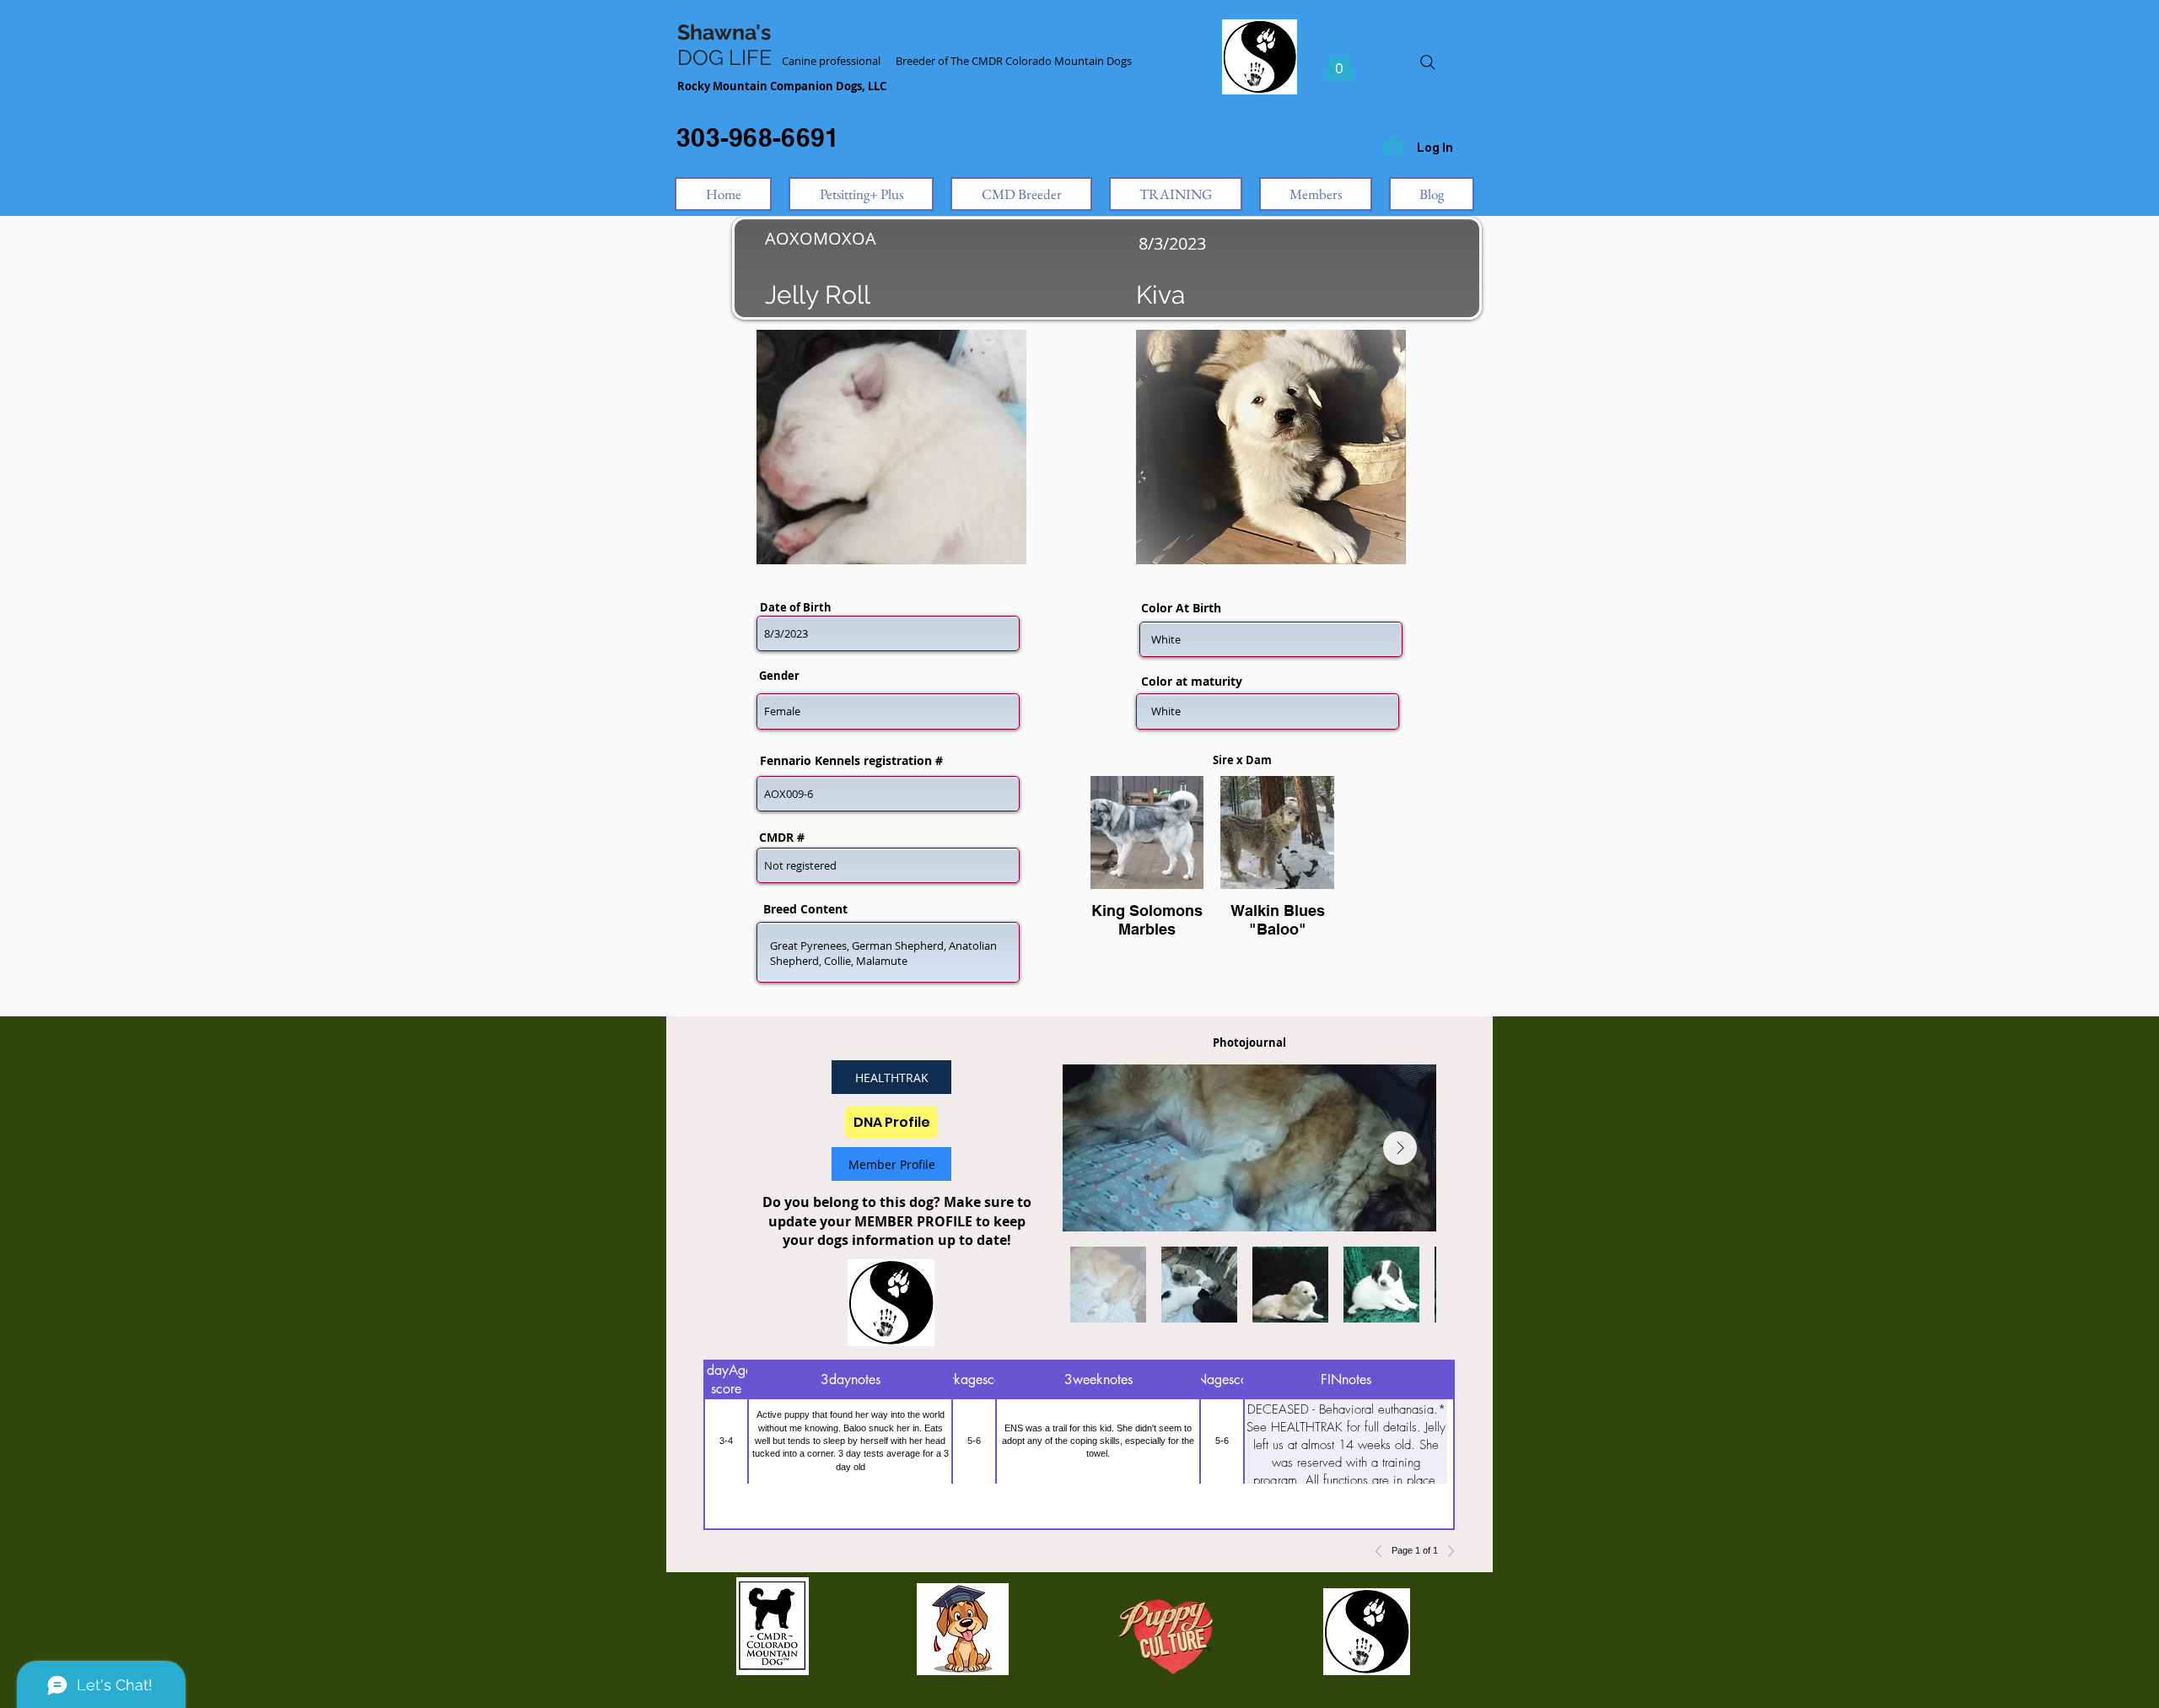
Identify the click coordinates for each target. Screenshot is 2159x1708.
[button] (1339, 62)
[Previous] (1383, 1551)
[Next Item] (1400, 1148)
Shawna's (724, 32)
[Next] (1446, 1551)
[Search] (1428, 62)
